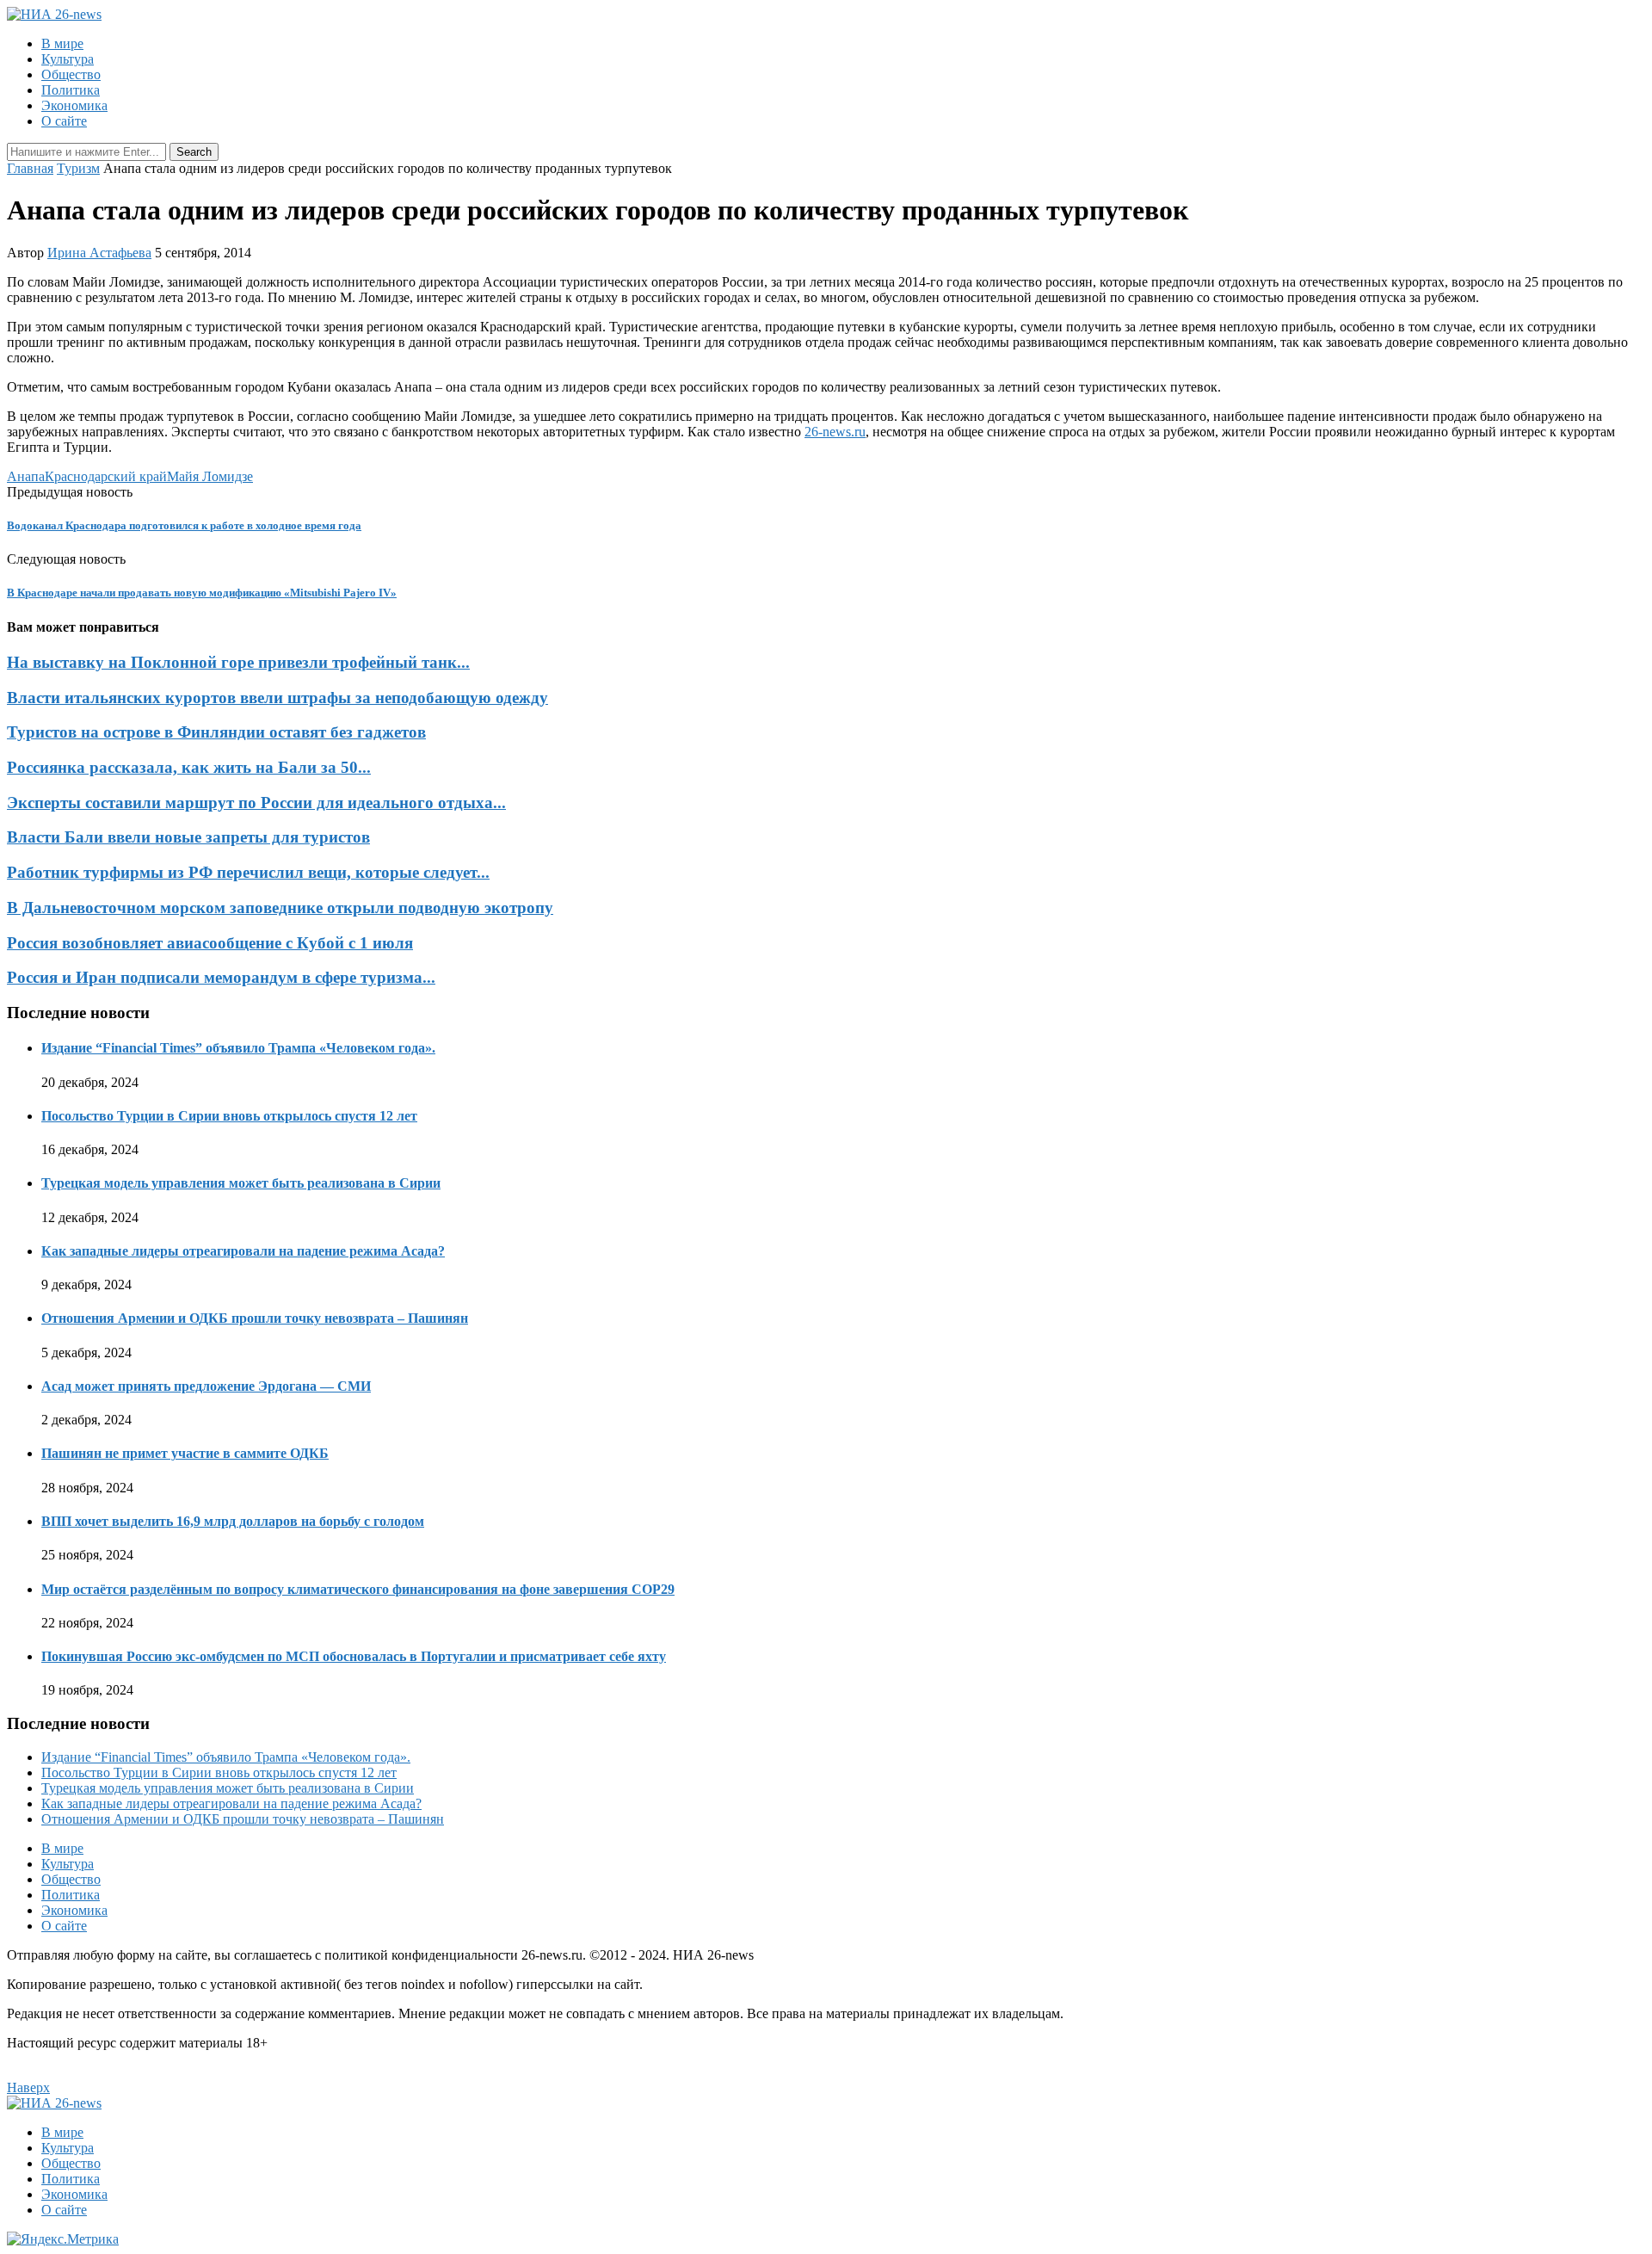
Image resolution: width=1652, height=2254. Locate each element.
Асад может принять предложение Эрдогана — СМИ (206, 1386)
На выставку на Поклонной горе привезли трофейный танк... (238, 662)
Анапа (26, 476)
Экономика (74, 105)
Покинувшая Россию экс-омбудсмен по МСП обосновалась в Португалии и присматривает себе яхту (354, 1656)
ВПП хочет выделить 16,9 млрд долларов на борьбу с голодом (233, 1521)
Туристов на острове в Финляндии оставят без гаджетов (216, 732)
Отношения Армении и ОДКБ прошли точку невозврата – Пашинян (255, 1318)
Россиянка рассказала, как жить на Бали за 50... (189, 767)
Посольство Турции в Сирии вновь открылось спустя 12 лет (229, 1116)
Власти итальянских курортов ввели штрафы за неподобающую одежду (277, 698)
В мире (62, 43)
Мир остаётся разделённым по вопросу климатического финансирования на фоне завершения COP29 (358, 1589)
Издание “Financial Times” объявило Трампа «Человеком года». (238, 1048)
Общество (71, 74)
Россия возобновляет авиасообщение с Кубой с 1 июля (210, 943)
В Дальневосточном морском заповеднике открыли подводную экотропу (280, 908)
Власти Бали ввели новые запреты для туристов (188, 837)
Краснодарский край (106, 476)
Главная (30, 168)
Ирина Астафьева (99, 253)
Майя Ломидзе (210, 476)
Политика (71, 90)
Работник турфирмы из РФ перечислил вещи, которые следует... (248, 872)
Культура (68, 59)
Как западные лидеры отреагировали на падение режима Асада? (243, 1251)
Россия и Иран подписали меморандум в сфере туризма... (221, 977)
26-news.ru (835, 432)
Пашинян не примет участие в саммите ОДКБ (185, 1453)
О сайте (64, 121)
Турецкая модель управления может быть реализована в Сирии (241, 1183)
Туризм (78, 168)
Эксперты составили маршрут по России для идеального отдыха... (256, 803)
